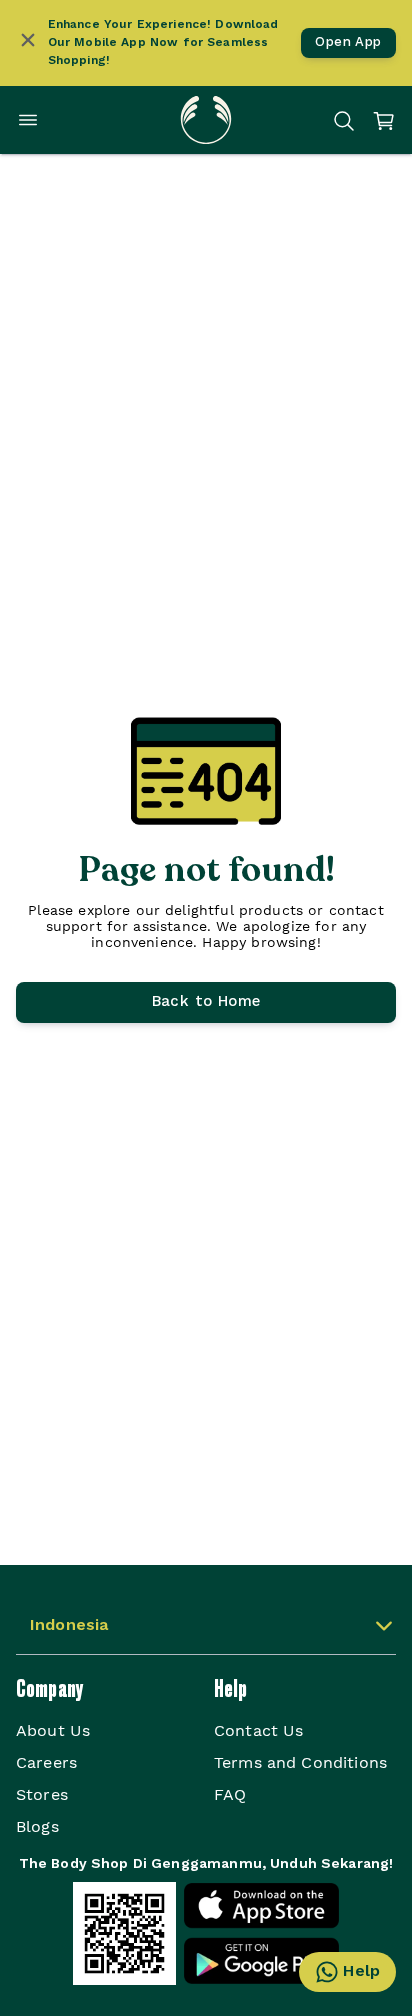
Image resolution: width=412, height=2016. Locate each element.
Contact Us (259, 1730)
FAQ (230, 1794)
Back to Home (206, 1002)
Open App (348, 42)
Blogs (37, 1826)
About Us (53, 1730)
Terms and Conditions (300, 1762)
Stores (42, 1794)
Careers (46, 1762)
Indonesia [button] (69, 1626)
